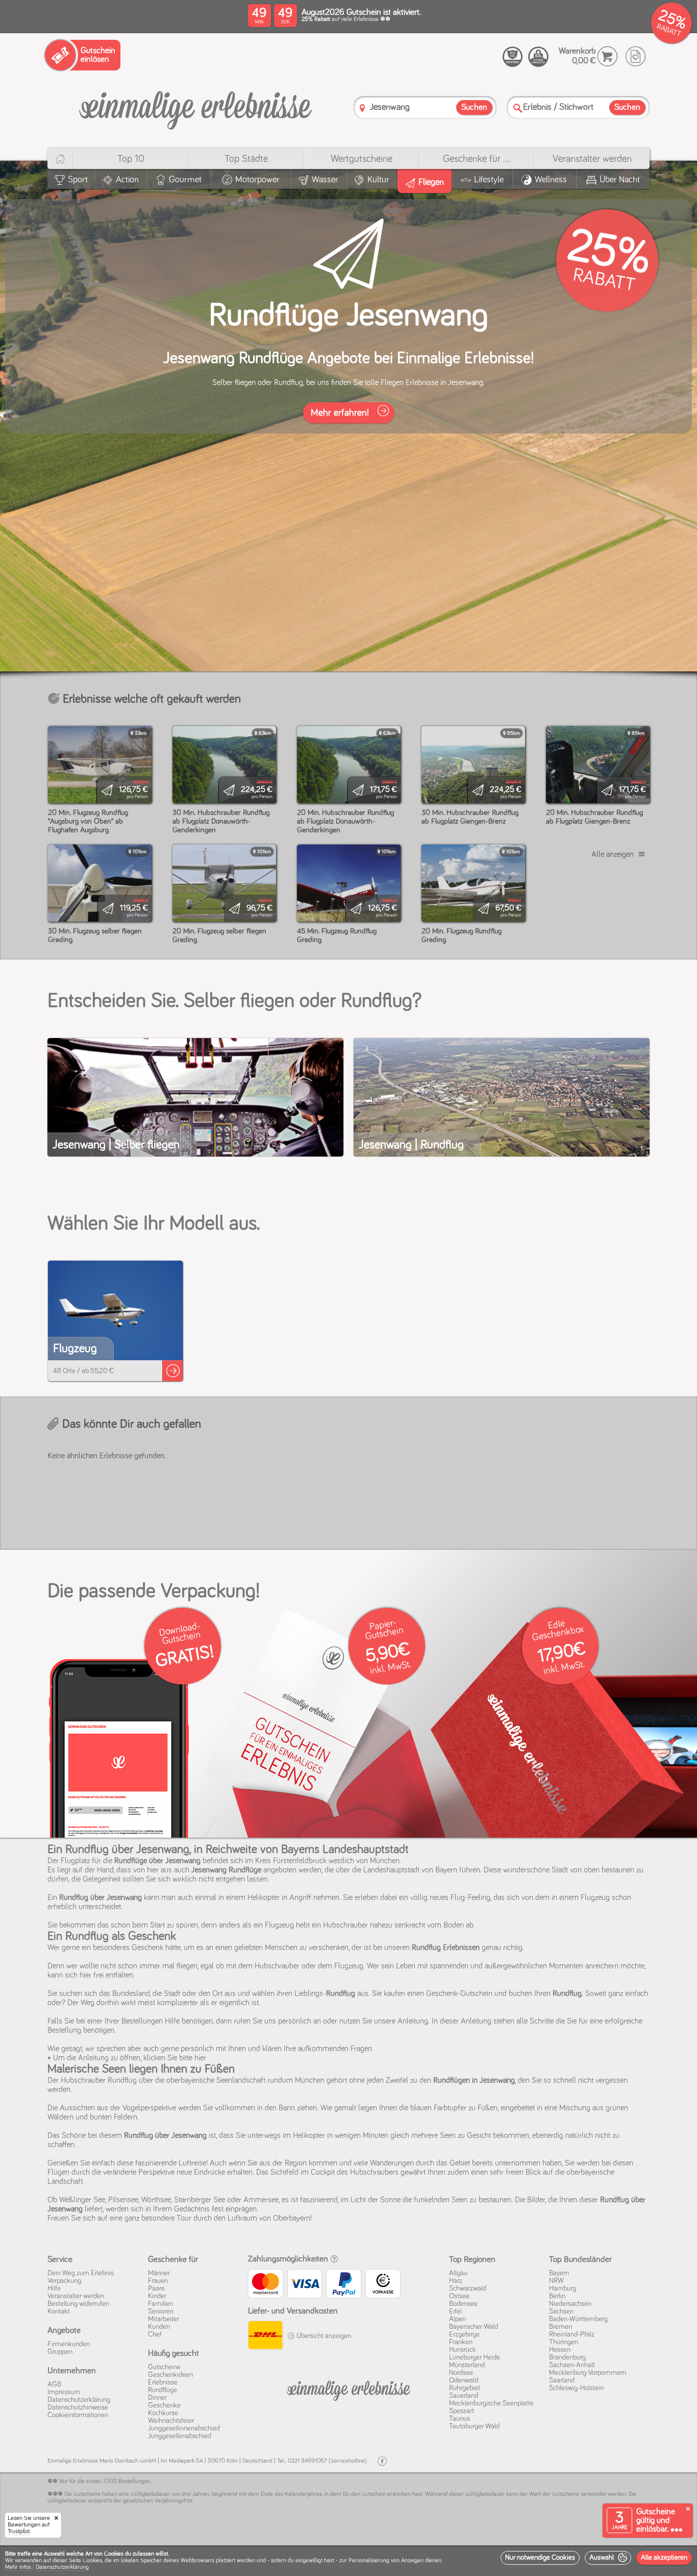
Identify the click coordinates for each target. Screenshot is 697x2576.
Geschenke (164, 2405)
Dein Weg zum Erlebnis (81, 2273)
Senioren (161, 2312)
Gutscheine (164, 2367)
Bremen (561, 2327)
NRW (556, 2281)
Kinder (157, 2296)
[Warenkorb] (607, 56)
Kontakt (59, 2312)
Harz (456, 2281)
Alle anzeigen (613, 854)
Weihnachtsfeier (171, 2421)
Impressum (64, 2392)
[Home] (60, 159)
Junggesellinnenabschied (184, 2428)
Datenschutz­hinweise (78, 2408)
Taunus (459, 2419)
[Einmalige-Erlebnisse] (195, 106)
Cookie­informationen (78, 2415)
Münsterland (467, 2365)
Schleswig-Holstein (576, 2388)
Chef (155, 2334)
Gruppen (60, 2352)
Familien (160, 2304)
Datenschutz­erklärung (79, 2400)
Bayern (559, 2273)
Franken (461, 2342)
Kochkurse (163, 2413)
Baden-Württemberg (578, 2319)
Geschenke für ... (477, 159)
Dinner (157, 2398)
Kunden (159, 2327)
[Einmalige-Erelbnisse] (348, 2389)
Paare (156, 2289)
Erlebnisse (163, 2382)
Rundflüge (163, 2390)
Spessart (462, 2411)
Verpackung (64, 2281)
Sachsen (561, 2312)
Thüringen (564, 2342)
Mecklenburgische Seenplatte (491, 2403)
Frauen (158, 2281)
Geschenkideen (170, 2375)
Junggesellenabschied (180, 2436)
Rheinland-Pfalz (572, 2334)
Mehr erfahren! (341, 413)
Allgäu (458, 2273)
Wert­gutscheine (362, 159)
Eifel (455, 2312)
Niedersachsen (570, 2304)
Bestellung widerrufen (78, 2304)
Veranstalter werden (592, 159)
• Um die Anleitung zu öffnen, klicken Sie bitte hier (127, 2058)
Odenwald (464, 2380)
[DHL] (265, 2337)
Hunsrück (463, 2350)
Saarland (562, 2380)
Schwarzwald (468, 2289)
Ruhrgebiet (465, 2388)
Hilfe (54, 2289)
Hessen (560, 2350)
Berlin (557, 2296)
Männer (159, 2273)
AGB (54, 2385)
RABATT (669, 30)
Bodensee (463, 2304)
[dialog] (348, 2561)
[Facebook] (382, 2461)
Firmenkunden (69, 2344)
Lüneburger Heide (475, 2357)
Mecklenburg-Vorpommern (588, 2373)
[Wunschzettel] (636, 56)
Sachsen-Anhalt (572, 2365)
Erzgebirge (464, 2334)
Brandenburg (567, 2357)
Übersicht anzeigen (323, 2336)
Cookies (92, 2561)
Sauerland (464, 2396)
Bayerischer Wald (474, 2327)
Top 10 (131, 159)
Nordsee (461, 2373)
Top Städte (246, 159)
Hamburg (563, 2289)
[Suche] (518, 108)
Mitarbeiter (164, 2319)
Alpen (457, 2319)
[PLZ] (362, 108)
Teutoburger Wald (474, 2426)
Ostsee (459, 2296)
